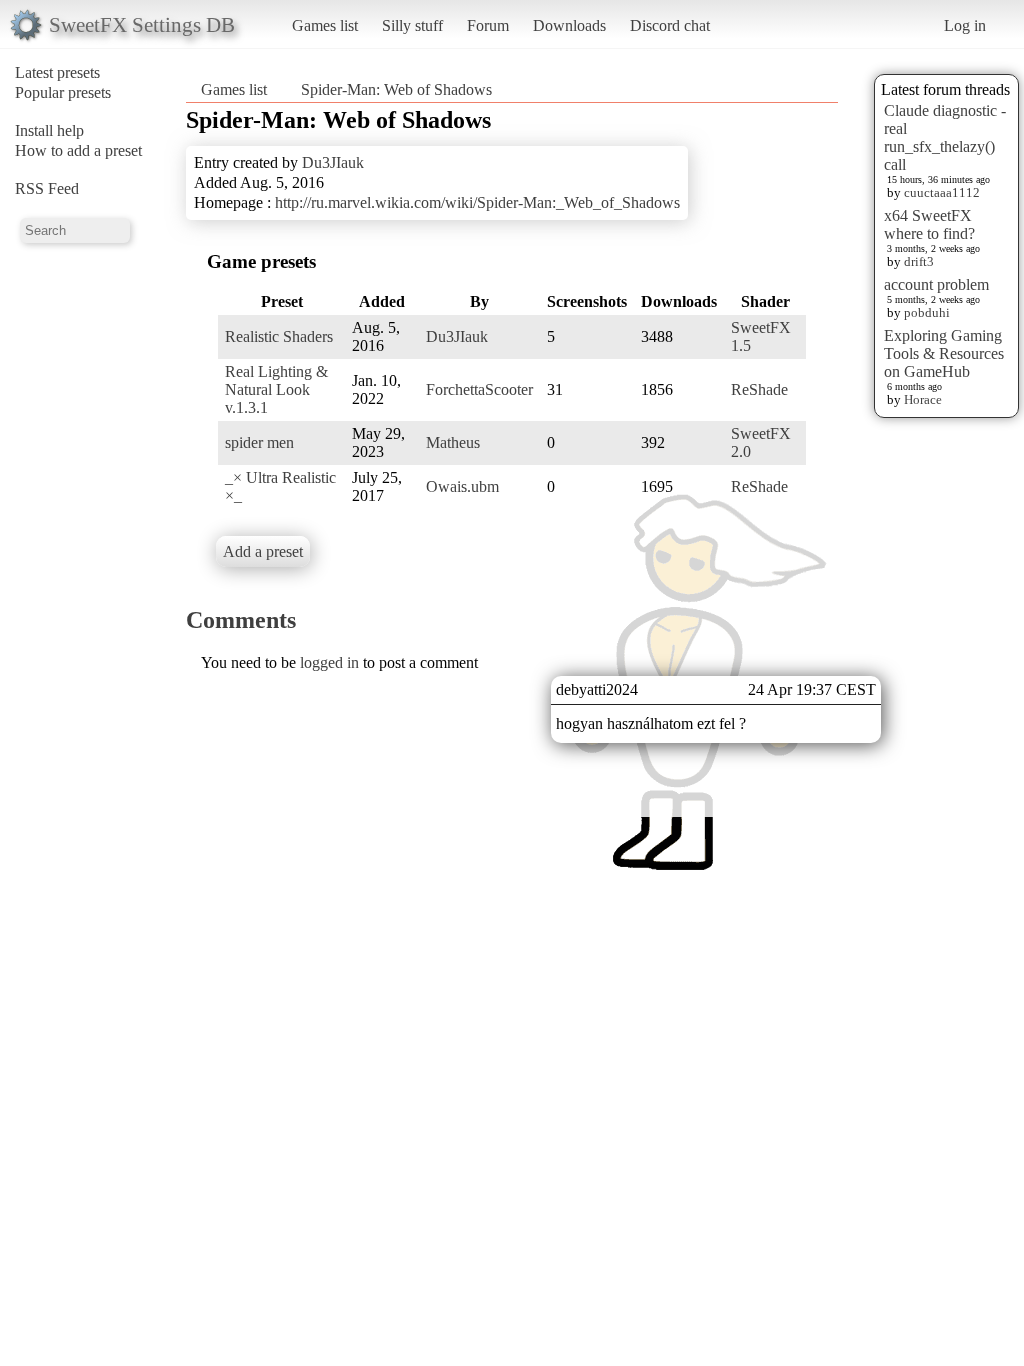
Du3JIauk (333, 162)
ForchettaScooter (479, 389)
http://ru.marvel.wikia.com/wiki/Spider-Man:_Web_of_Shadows (477, 202)
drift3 (919, 261)
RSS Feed (47, 188)
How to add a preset (78, 150)
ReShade (759, 389)
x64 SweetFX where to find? (929, 224)
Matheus (453, 442)
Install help (49, 130)
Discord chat (670, 25)
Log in (965, 25)
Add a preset (263, 551)
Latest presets (57, 72)
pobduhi (927, 312)
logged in (329, 662)
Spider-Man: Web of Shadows (396, 89)
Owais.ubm (462, 486)
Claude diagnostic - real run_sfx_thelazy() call (945, 137)
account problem (936, 284)
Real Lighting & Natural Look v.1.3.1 (276, 389)
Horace (923, 399)
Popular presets (63, 92)
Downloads (569, 25)
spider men (259, 442)
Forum (488, 25)
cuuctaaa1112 (942, 192)
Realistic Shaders (279, 336)
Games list (325, 25)
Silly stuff (412, 25)
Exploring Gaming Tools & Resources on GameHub (944, 353)
